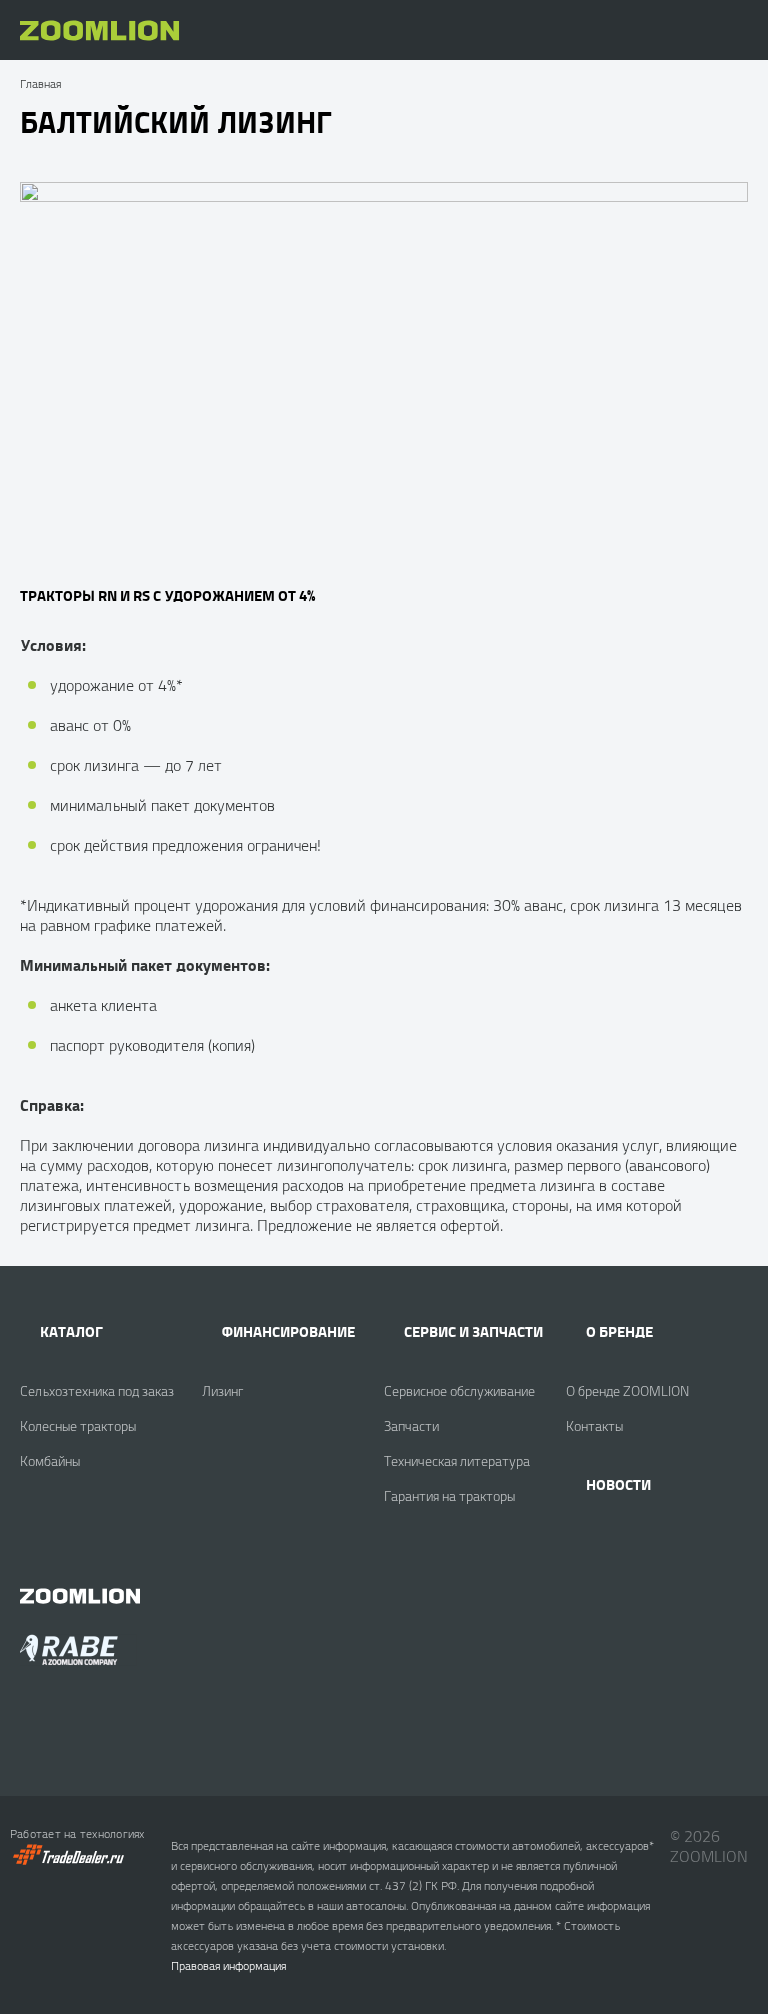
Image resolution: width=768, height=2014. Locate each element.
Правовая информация (228, 1965)
